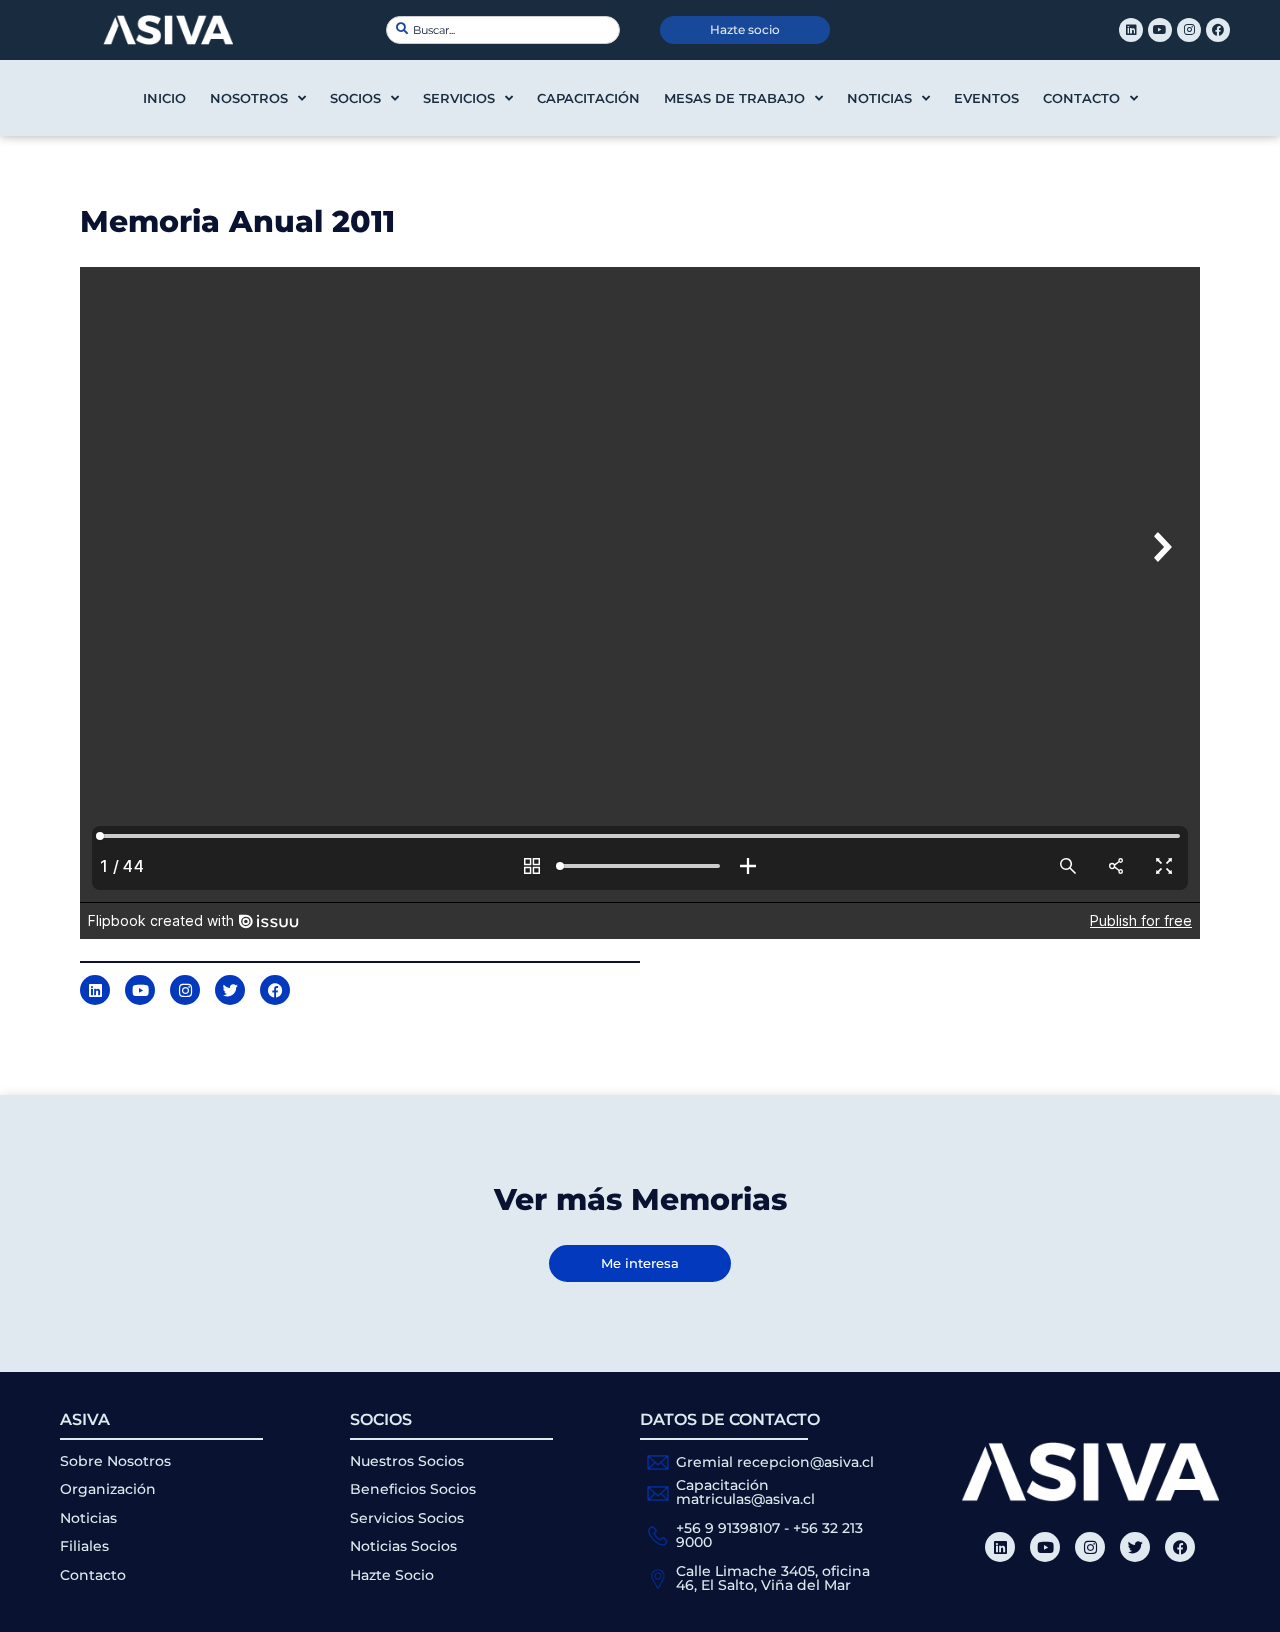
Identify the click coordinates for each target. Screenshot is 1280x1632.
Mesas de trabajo (734, 98)
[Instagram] (1189, 30)
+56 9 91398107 (728, 1528)
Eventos (986, 98)
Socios (355, 98)
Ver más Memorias (640, 1199)
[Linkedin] (1131, 30)
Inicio (164, 98)
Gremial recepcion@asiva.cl (775, 1462)
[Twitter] (1135, 1547)
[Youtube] (1160, 30)
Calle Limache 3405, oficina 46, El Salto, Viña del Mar (773, 1578)
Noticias (879, 98)
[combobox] (503, 30)
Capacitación (588, 98)
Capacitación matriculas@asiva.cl (745, 1492)
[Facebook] (1218, 30)
